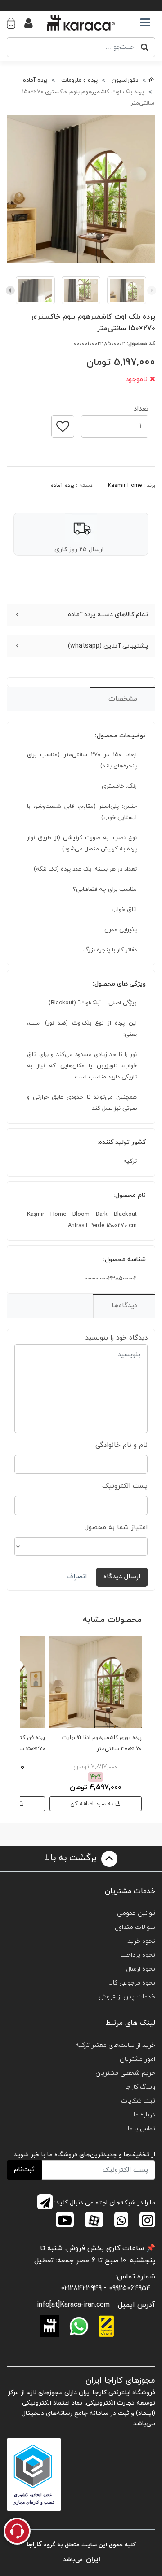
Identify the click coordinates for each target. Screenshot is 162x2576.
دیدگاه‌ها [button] (124, 1306)
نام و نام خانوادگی (121, 1445)
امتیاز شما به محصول (116, 1527)
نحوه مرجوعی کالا (132, 1983)
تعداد (141, 406)
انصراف (77, 1577)
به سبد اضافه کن (92, 1804)
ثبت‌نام (24, 2170)
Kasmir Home (125, 486)
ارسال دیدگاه (122, 1577)
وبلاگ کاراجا (140, 2087)
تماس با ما (142, 2129)
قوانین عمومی (136, 1913)
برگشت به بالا (72, 1858)
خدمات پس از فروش (127, 1997)
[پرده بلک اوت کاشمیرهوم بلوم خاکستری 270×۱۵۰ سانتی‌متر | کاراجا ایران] (81, 189)
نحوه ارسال (141, 1969)
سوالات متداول (135, 1927)
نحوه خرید (141, 1941)
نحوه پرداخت (138, 1955)
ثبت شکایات (138, 2101)
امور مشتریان (137, 2059)
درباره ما (144, 2115)
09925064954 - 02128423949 (106, 2288)
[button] (16, 23)
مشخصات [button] (123, 699)
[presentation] (152, 290)
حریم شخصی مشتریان (125, 2073)
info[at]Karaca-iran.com (73, 2305)
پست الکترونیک (125, 1486)
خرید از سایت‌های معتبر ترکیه (115, 2045)
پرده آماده (63, 486)
